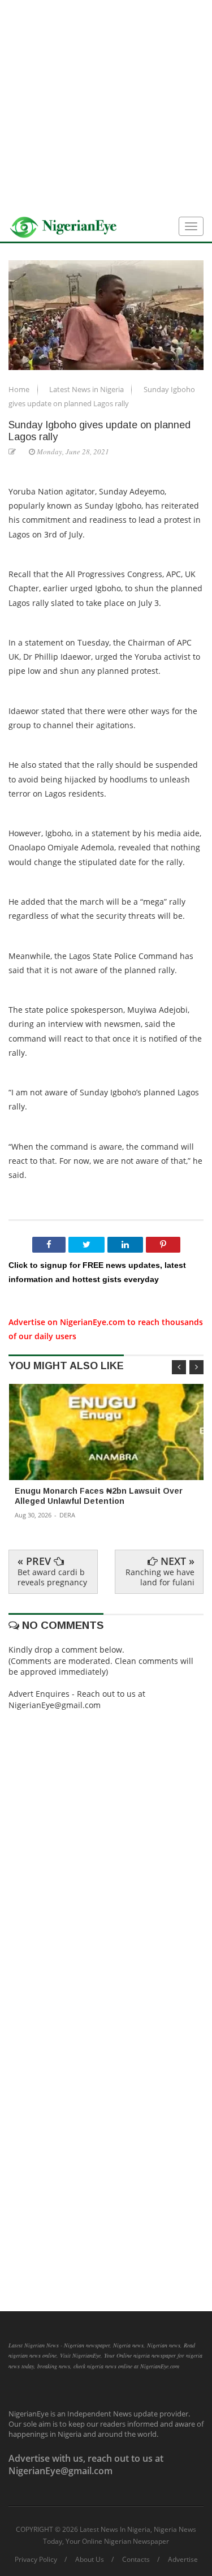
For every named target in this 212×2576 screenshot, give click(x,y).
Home (20, 389)
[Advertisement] (106, 106)
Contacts (136, 2560)
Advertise (183, 2560)
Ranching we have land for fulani (160, 1577)
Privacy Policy (36, 2560)
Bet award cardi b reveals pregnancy (52, 1577)
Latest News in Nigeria (87, 389)
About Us (90, 2560)
